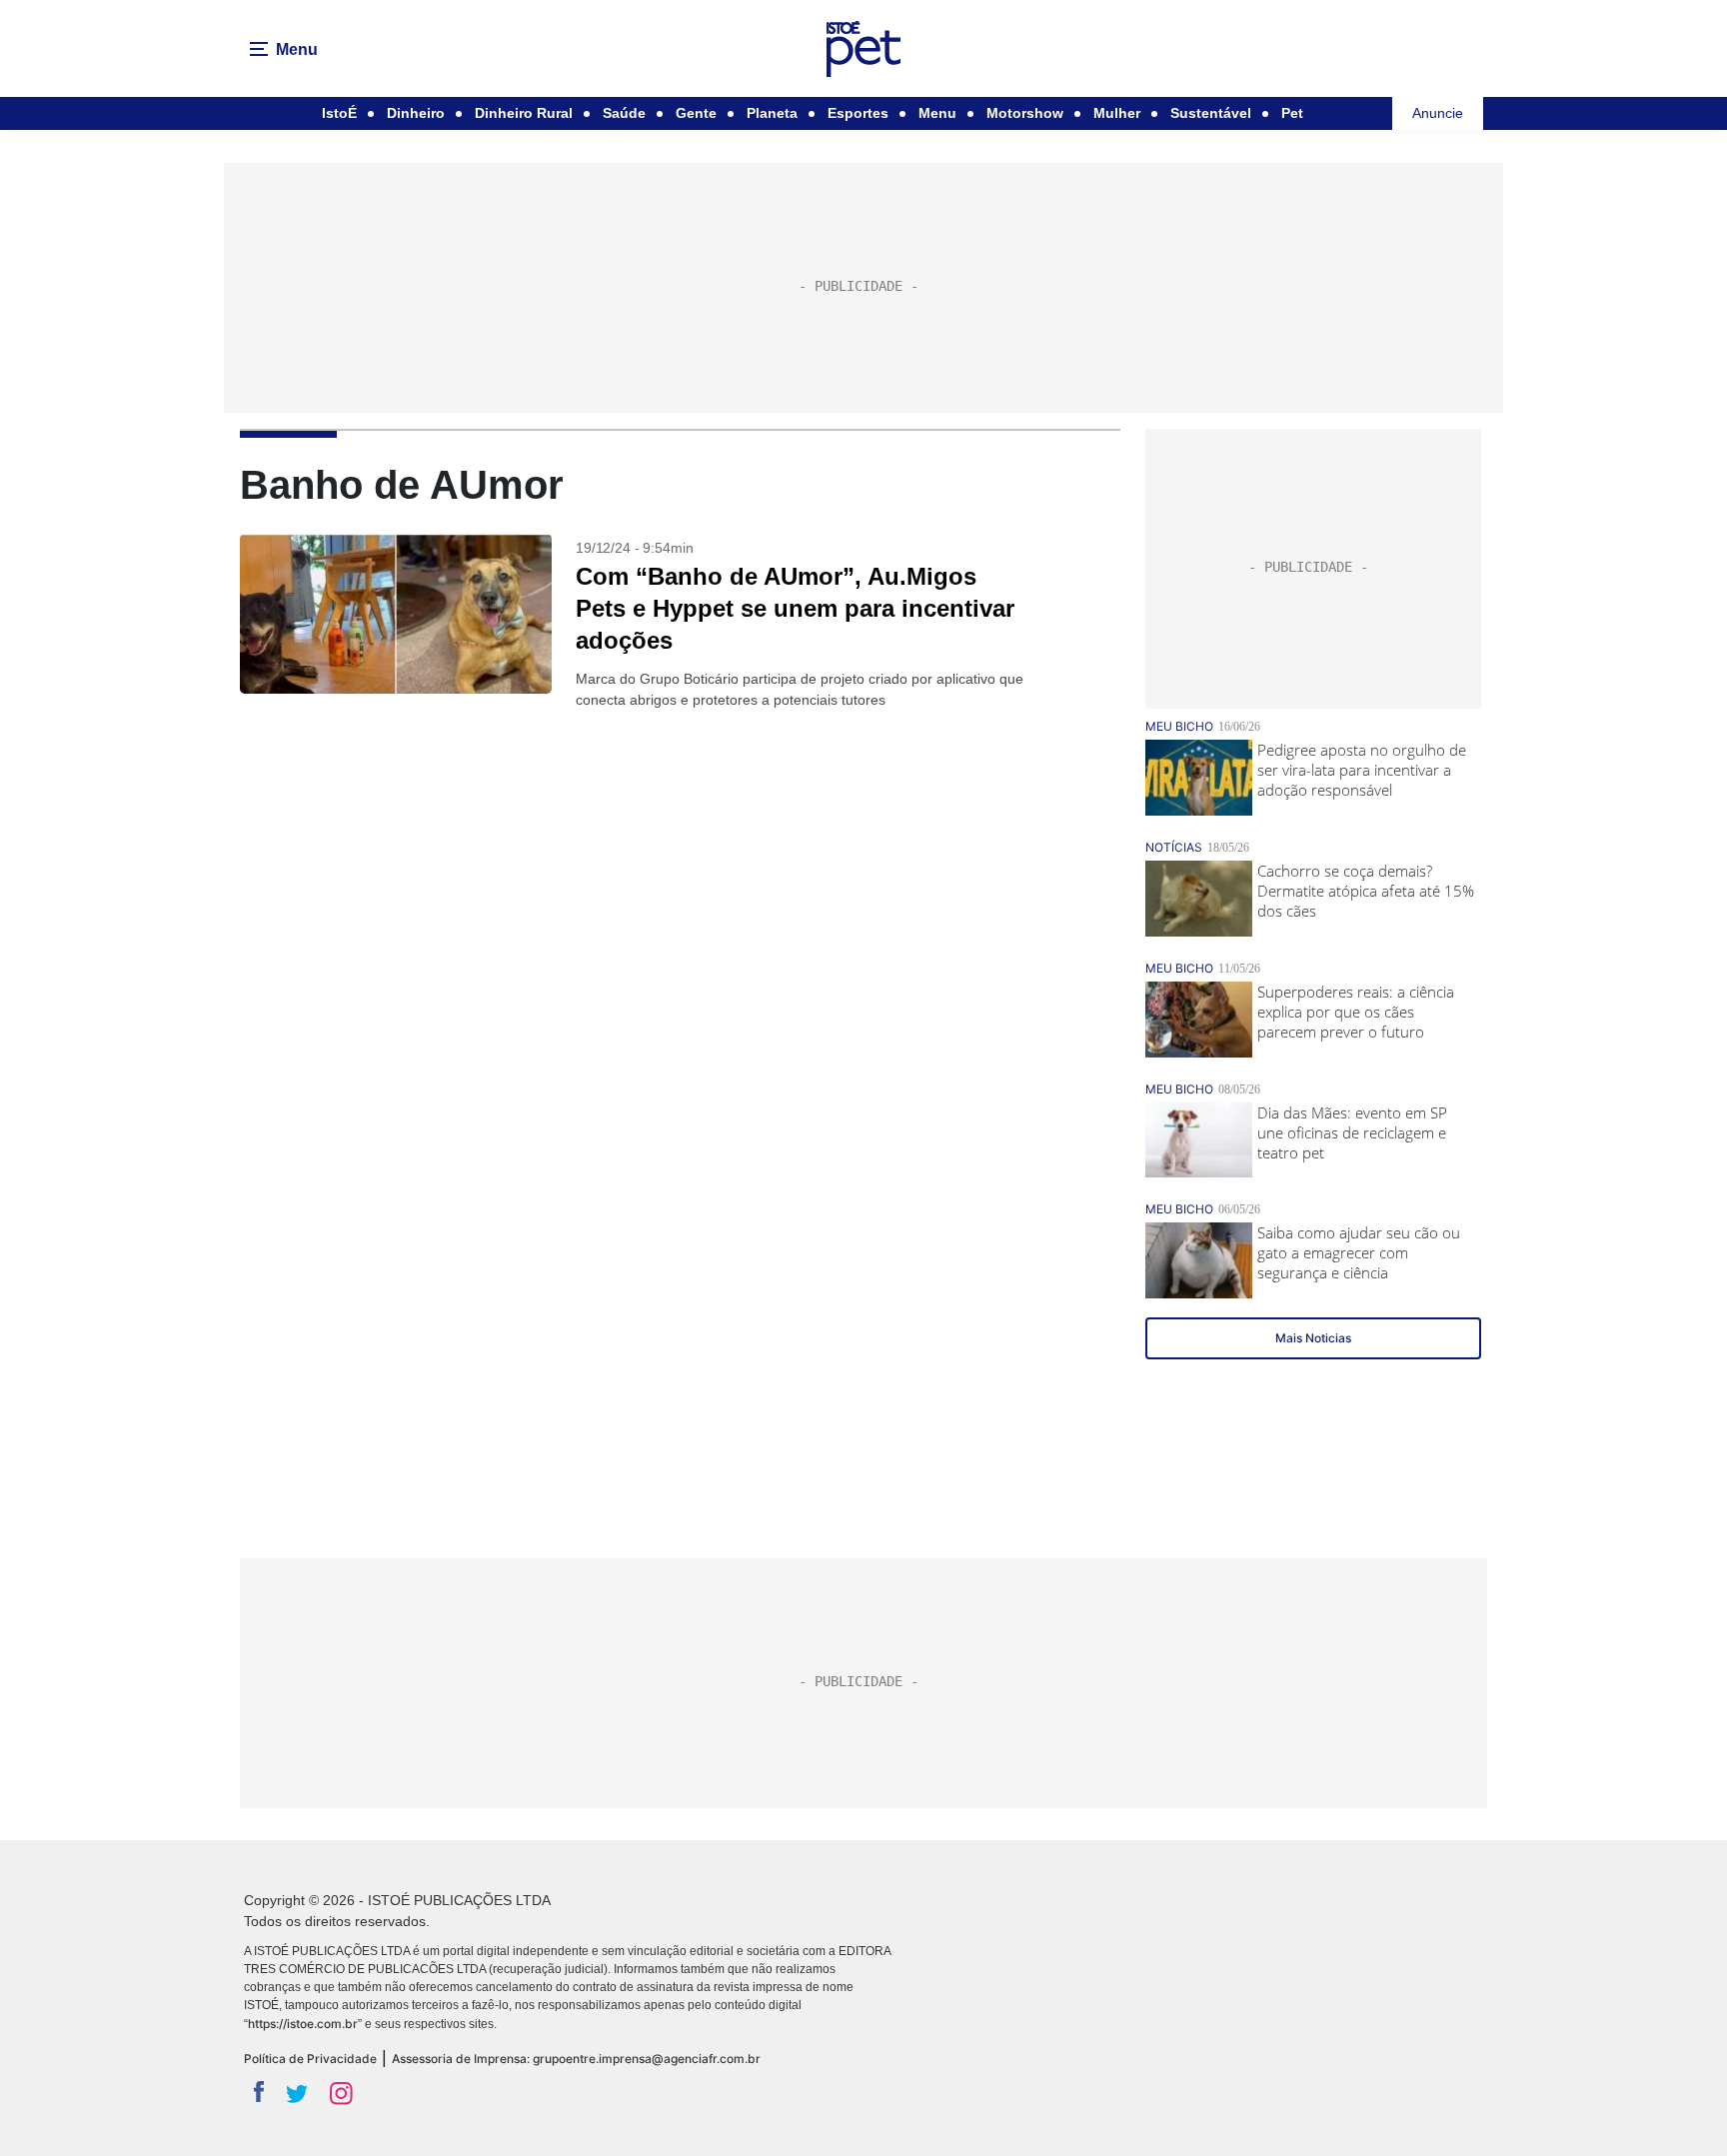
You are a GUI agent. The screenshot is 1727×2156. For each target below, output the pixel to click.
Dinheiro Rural (524, 113)
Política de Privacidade (310, 2059)
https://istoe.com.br (303, 2024)
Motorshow (1025, 113)
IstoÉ (339, 113)
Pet (1292, 113)
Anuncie (1438, 113)
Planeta (772, 113)
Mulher (1117, 113)
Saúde (624, 113)
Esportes (858, 113)
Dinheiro (416, 113)
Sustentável (1211, 113)
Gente (696, 113)
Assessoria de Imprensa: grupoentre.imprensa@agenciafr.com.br (576, 2059)
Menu (937, 113)
